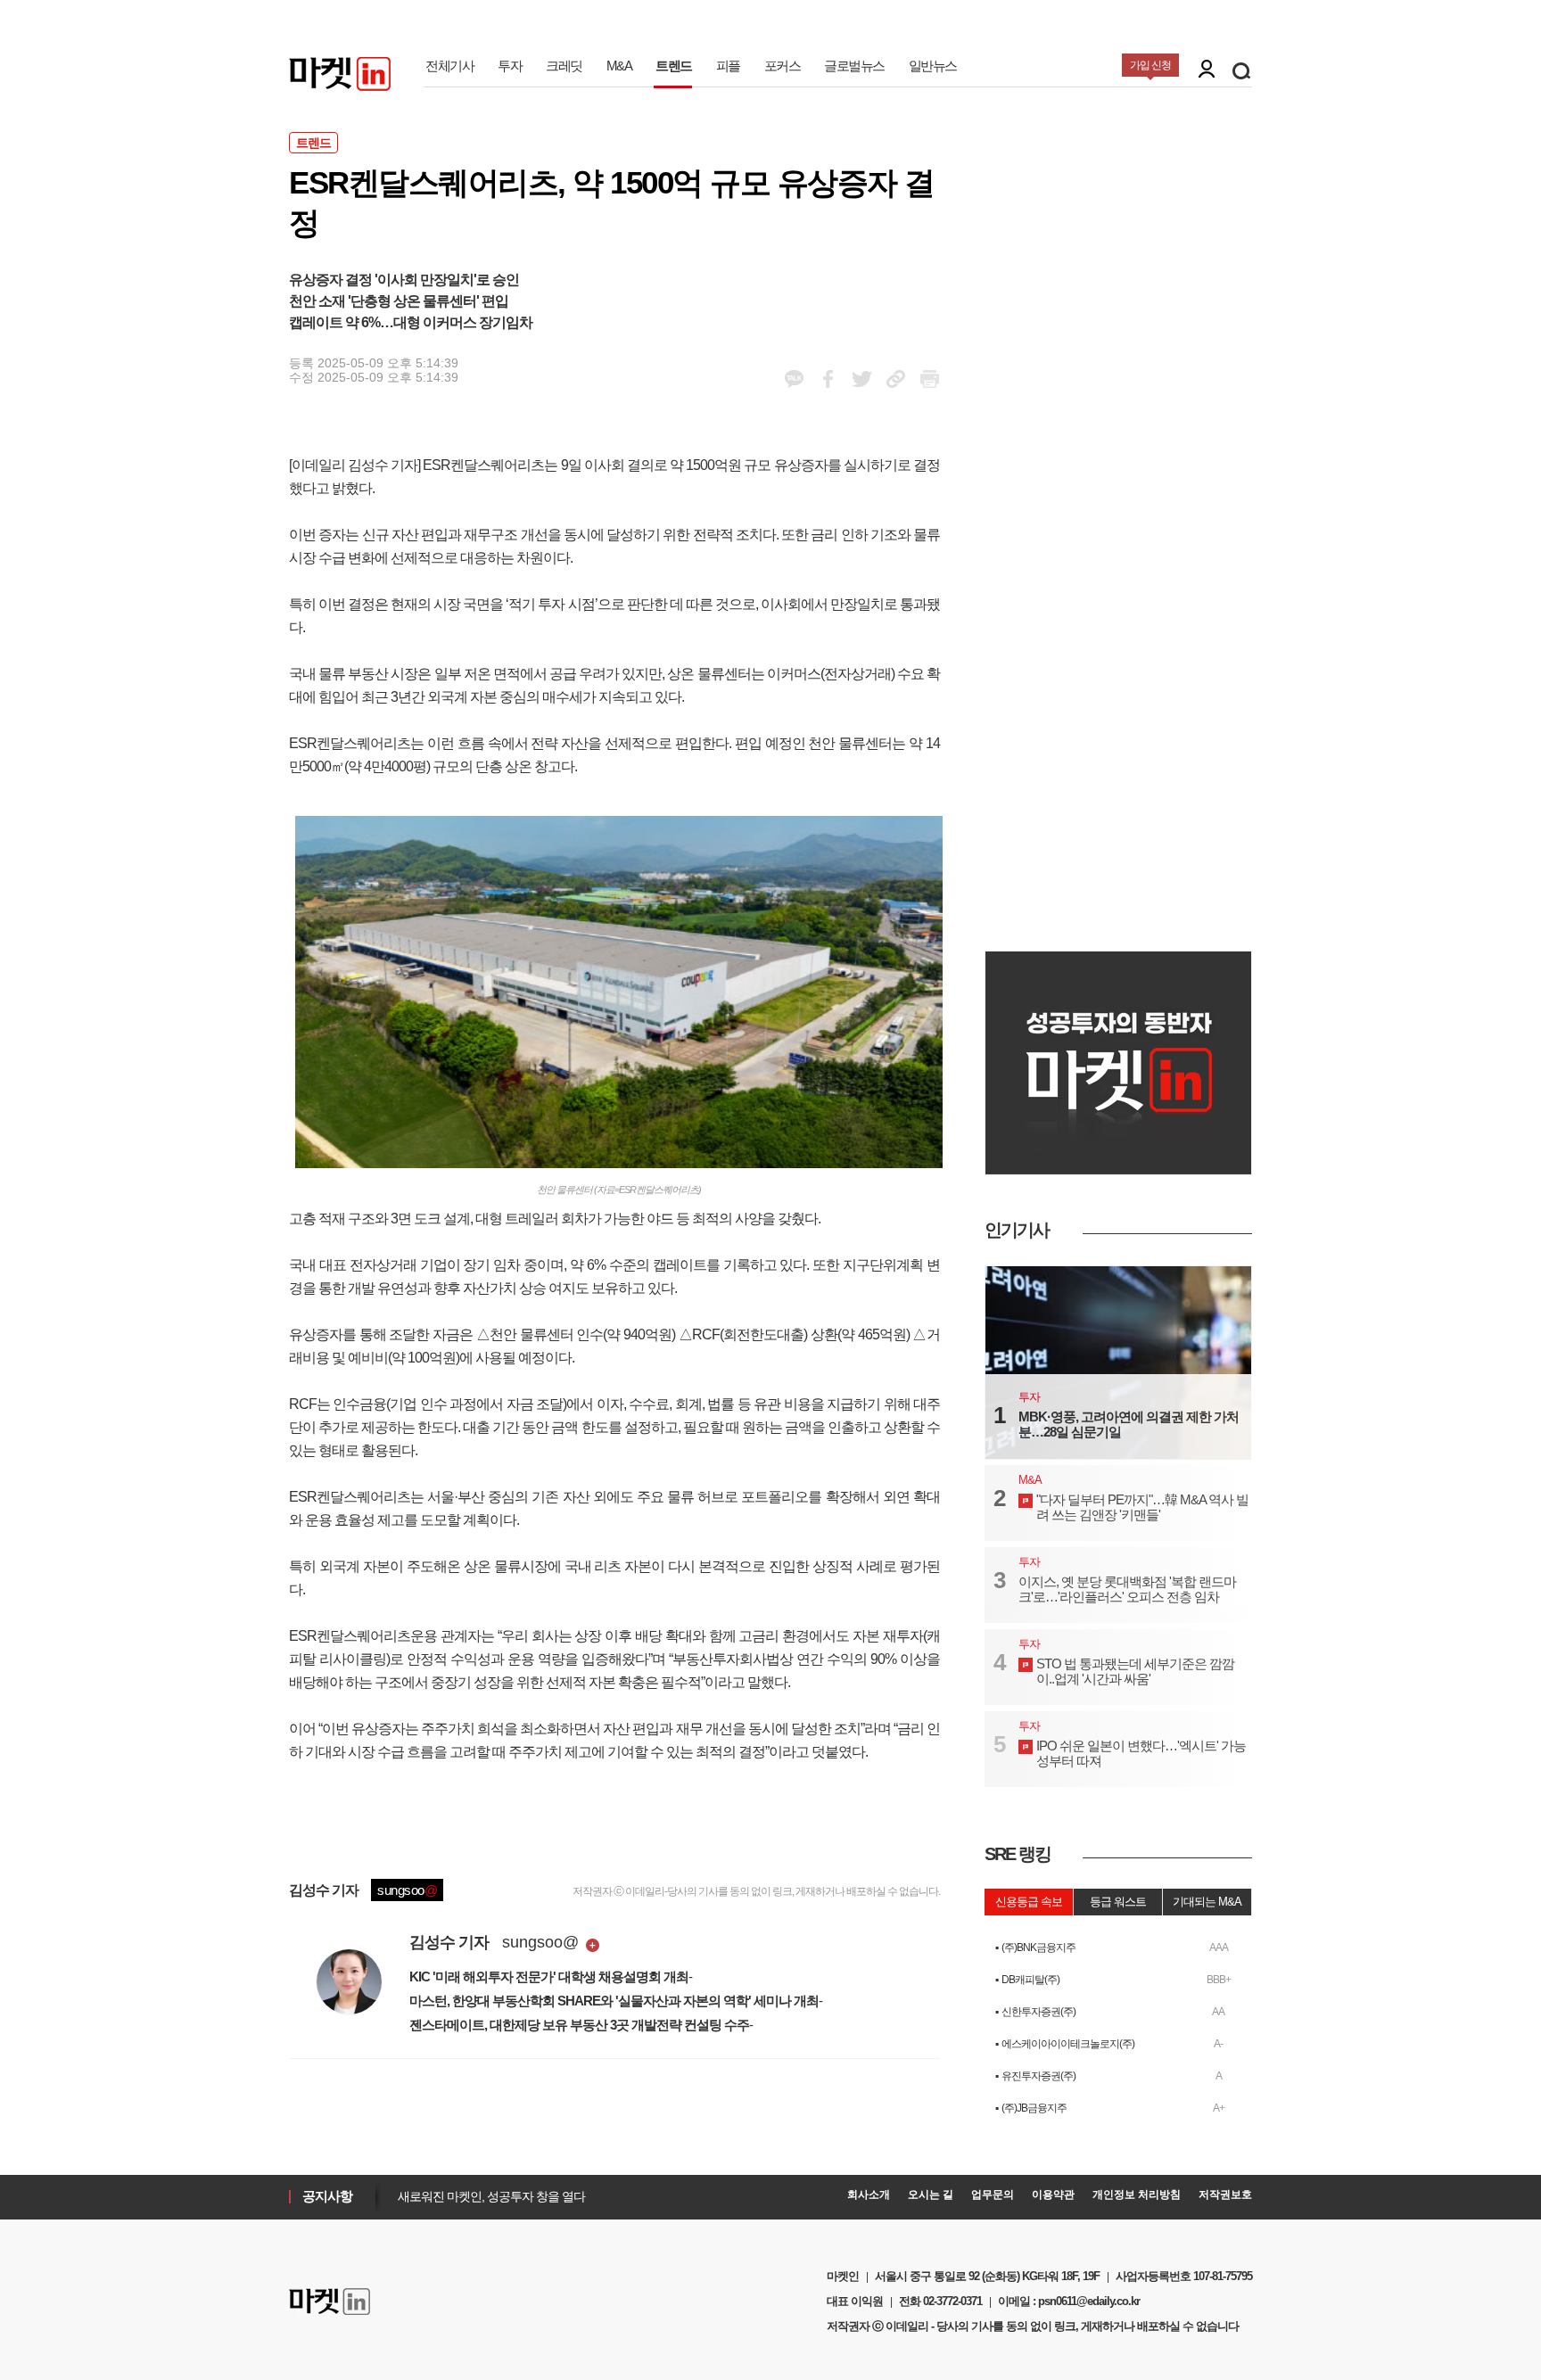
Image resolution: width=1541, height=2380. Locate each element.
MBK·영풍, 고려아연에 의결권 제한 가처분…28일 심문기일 (1129, 1424)
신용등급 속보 (1029, 1902)
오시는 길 (931, 2195)
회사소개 (869, 2195)
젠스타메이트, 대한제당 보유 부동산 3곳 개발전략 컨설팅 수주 (579, 2025)
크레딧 (564, 66)
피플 (728, 66)
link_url (896, 379)
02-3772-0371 (952, 2301)
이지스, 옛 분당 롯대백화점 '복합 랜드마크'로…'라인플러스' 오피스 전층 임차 (1127, 1589)
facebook (794, 379)
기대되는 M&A (1207, 1902)
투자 (510, 66)
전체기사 (449, 66)
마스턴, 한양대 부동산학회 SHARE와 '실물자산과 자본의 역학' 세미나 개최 (614, 2001)
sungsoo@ (540, 1942)
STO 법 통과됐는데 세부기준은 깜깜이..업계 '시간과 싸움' (1135, 1671)
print (930, 379)
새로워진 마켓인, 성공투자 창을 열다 (487, 2196)
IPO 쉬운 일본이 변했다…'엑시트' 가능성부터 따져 (1141, 1753)
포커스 (783, 66)
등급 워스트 (1118, 1902)
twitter (862, 379)
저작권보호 (1225, 2195)
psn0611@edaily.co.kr (1089, 2301)
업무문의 (993, 2195)
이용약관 (1053, 2195)
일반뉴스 (933, 66)
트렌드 (674, 66)
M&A (619, 66)
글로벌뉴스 (854, 66)
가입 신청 (1150, 65)
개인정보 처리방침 (1137, 2195)
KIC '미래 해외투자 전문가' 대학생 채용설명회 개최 (549, 1976)
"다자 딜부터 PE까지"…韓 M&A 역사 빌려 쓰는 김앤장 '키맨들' (1142, 1507)
